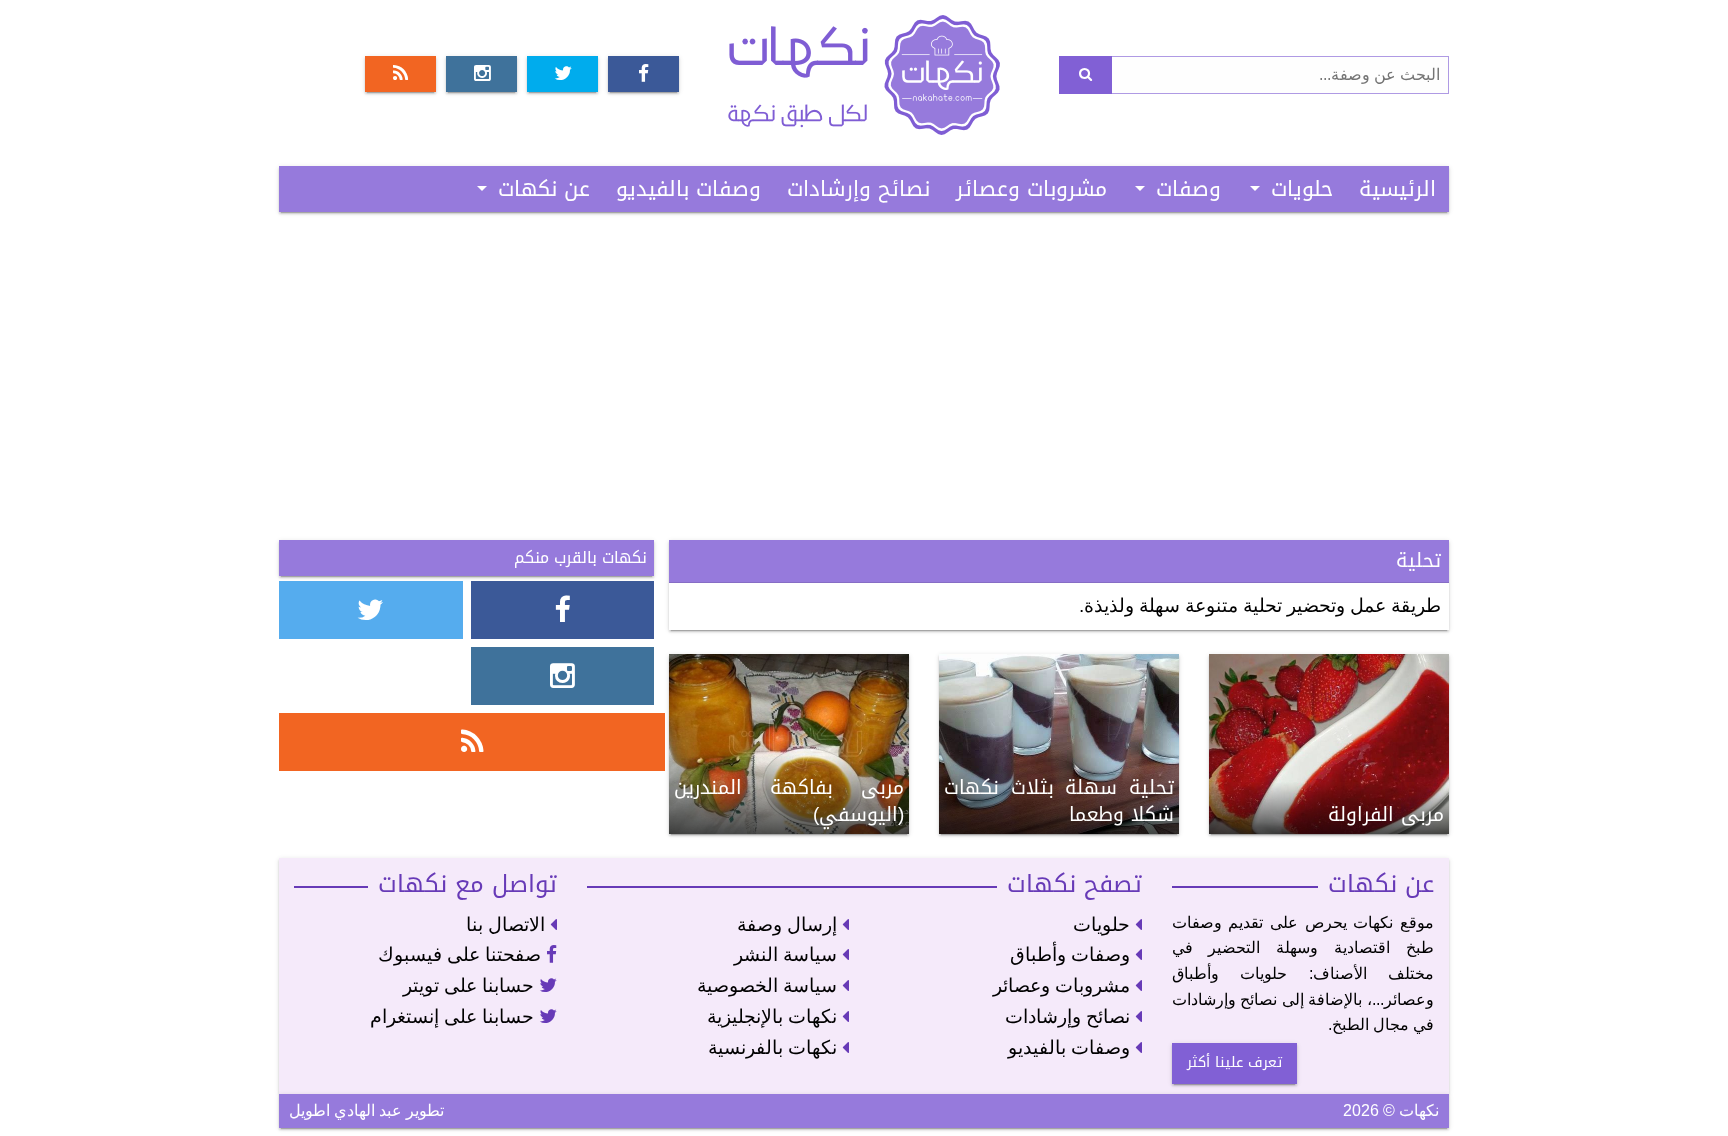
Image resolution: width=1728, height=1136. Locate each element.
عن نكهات (544, 188)
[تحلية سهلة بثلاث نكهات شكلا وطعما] (1059, 742)
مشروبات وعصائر (1031, 188)
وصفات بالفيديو (688, 188)
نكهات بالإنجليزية (774, 1016)
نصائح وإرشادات (858, 188)
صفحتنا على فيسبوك (462, 954)
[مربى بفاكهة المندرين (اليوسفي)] (789, 742)
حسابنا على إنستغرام (454, 1016)
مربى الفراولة (1386, 814)
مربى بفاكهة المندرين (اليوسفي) (789, 801)
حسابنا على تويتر (471, 985)
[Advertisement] (864, 376)
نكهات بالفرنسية (775, 1047)
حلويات (1302, 188)
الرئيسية (1397, 188)
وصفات (1188, 188)
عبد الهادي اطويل (345, 1110)
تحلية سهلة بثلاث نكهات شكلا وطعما (1059, 801)
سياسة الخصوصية (769, 985)
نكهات (864, 75)
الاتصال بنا (508, 924)
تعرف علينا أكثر (1234, 1062)
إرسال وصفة (789, 924)
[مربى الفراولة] (1329, 742)
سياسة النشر (788, 954)
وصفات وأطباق (1072, 954)
